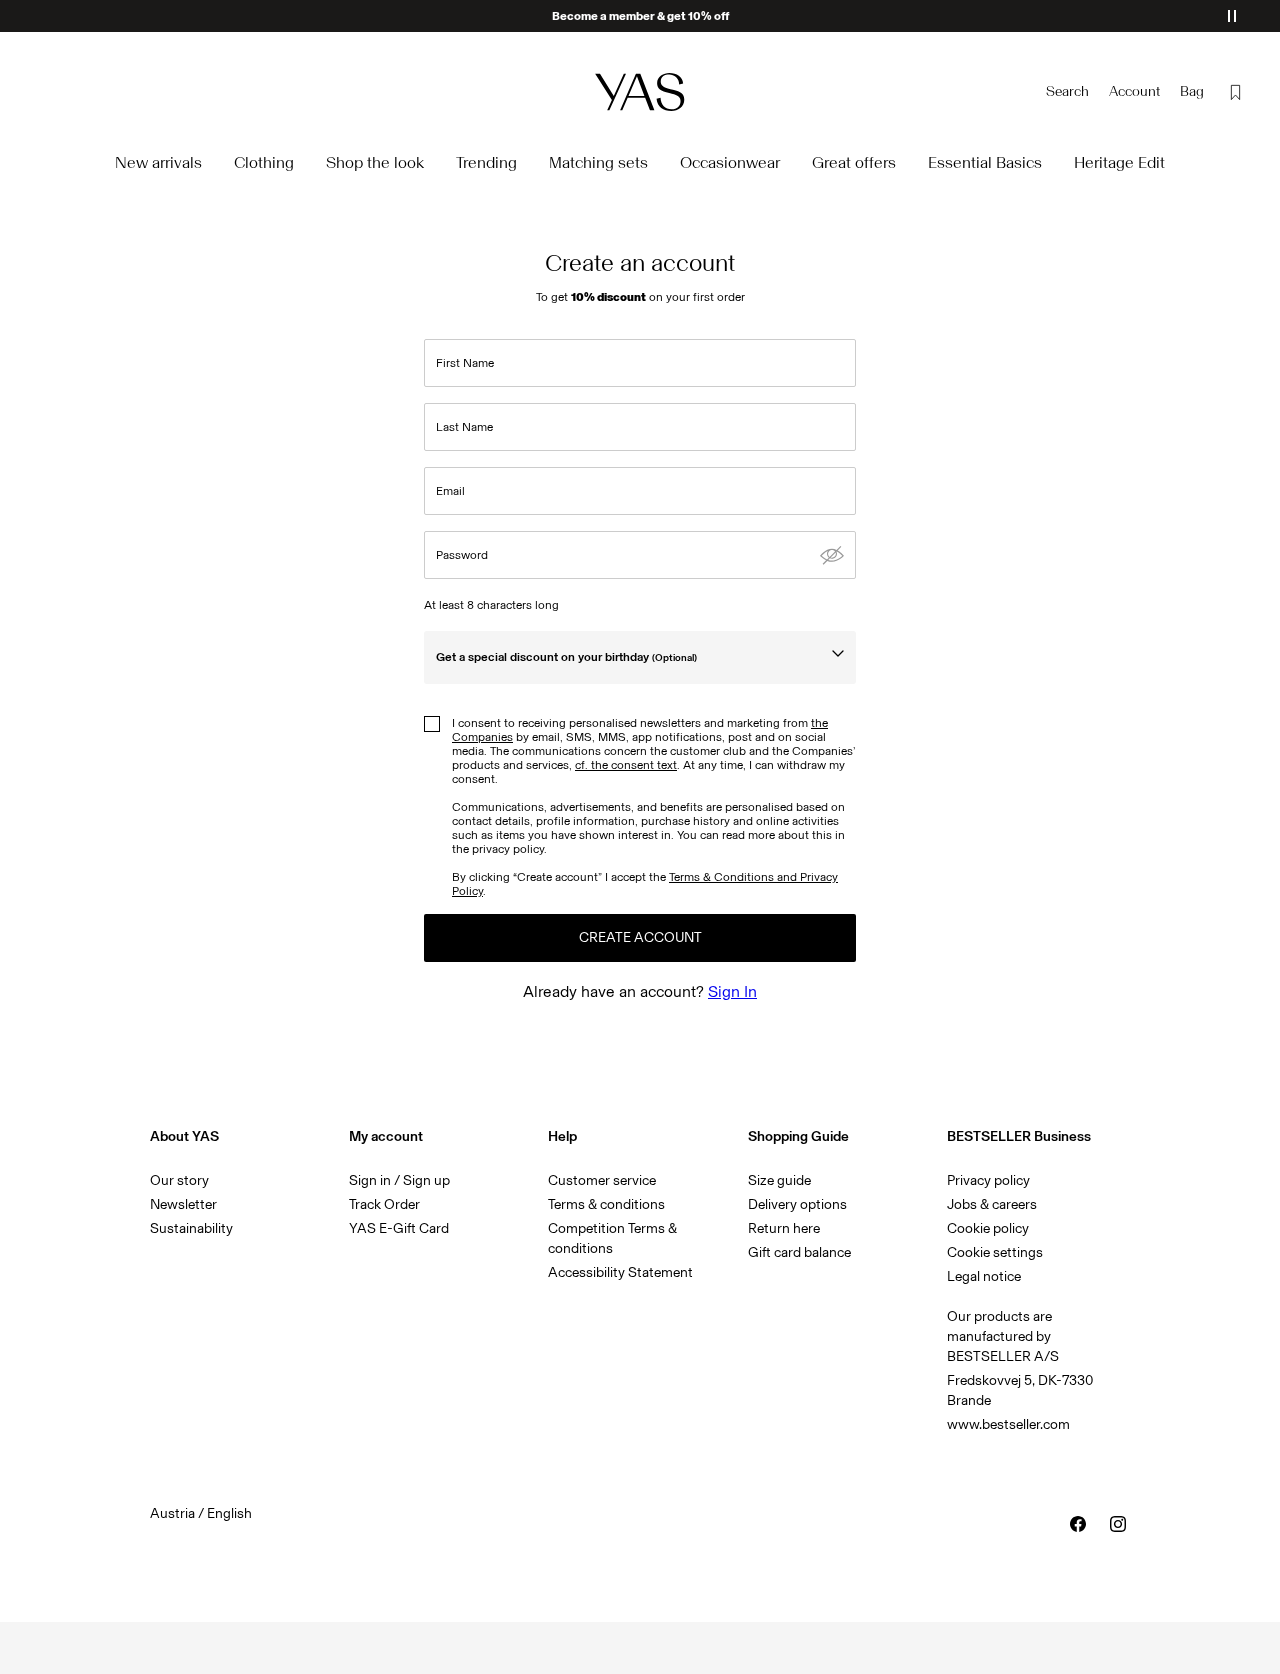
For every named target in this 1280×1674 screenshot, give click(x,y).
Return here (784, 1228)
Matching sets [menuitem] (598, 162)
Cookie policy (988, 1228)
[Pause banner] (1232, 16)
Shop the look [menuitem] (375, 162)
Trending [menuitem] (486, 162)
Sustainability (191, 1228)
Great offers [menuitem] (854, 162)
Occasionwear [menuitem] (730, 162)
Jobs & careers (992, 1204)
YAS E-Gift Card (399, 1228)
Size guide (779, 1180)
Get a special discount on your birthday (566, 657)
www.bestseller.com (1008, 1424)
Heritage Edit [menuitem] (1119, 162)
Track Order (384, 1204)
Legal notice (984, 1276)
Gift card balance (799, 1252)
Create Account (640, 937)
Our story (179, 1180)
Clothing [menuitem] (264, 162)
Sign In (732, 991)
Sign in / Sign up (399, 1180)
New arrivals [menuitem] (158, 162)
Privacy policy (988, 1180)
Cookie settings (995, 1252)
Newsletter (183, 1204)
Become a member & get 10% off (640, 16)
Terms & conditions (606, 1204)
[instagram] (1118, 1524)
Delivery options (797, 1204)
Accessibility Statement (622, 1272)
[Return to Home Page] (640, 91)
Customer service (602, 1180)
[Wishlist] (1236, 92)
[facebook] (1078, 1524)
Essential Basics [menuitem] (985, 162)
